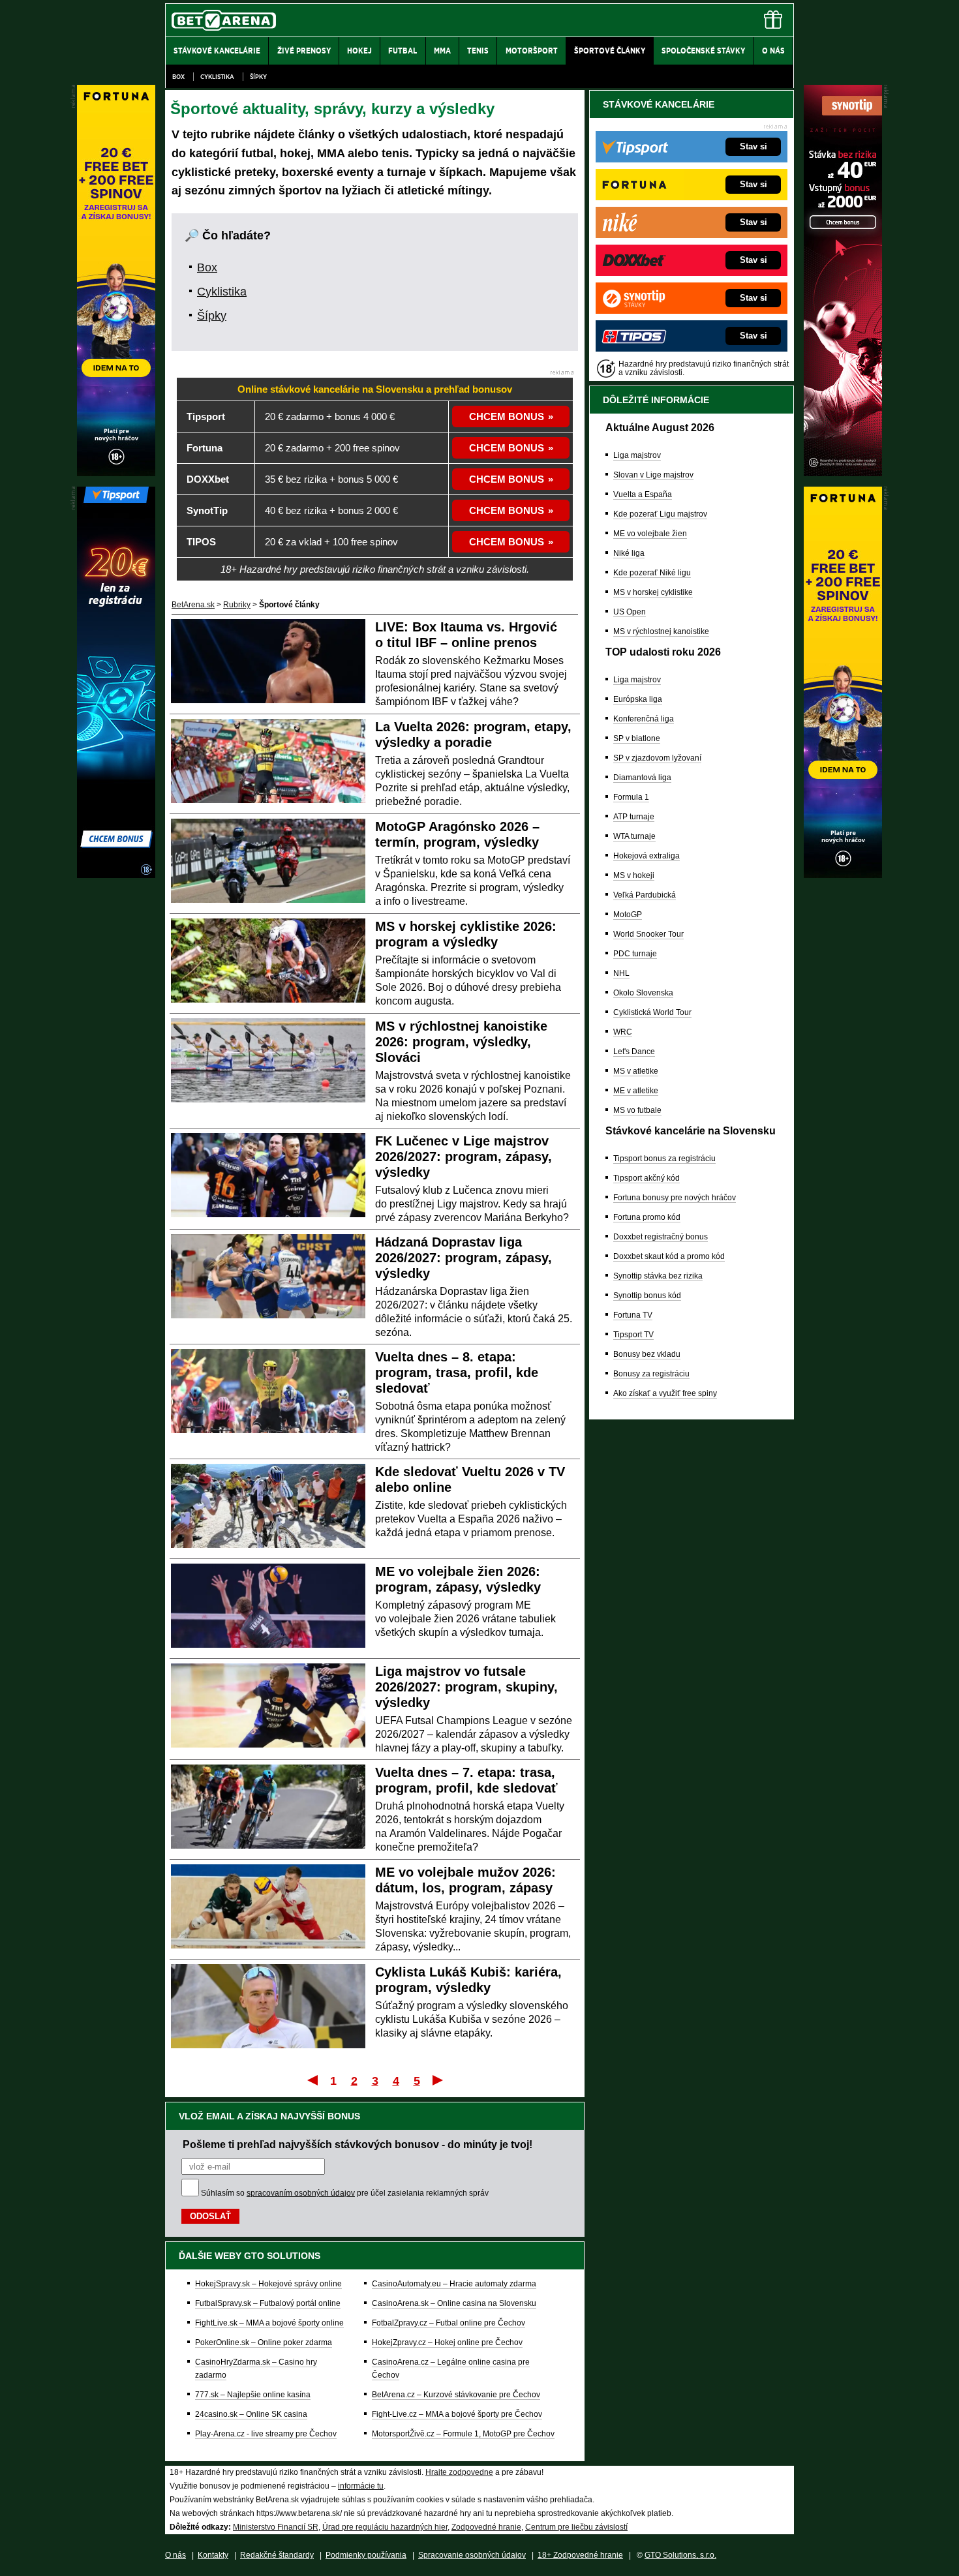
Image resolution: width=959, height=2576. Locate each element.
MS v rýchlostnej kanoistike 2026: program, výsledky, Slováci (461, 1042)
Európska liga (638, 699)
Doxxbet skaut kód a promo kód (669, 1256)
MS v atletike (636, 1071)
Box (178, 77)
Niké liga (629, 553)
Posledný (439, 2080)
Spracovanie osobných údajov (472, 2555)
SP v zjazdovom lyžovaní (657, 758)
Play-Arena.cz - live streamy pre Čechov (266, 2434)
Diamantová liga (642, 778)
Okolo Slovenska (643, 993)
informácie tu (361, 2486)
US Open (630, 612)
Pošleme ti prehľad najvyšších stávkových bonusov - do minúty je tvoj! (358, 2144)
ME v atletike (636, 1091)
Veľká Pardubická (645, 895)
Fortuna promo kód (647, 1217)
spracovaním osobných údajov (301, 2193)
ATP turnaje (634, 817)
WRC (623, 1032)
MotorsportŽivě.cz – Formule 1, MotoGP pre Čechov (463, 2434)
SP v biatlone (637, 738)
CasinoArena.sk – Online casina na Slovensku (454, 2303)
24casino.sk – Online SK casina (251, 2414)
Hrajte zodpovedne (459, 2472)
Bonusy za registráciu (651, 1374)
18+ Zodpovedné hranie (580, 2555)
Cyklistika (217, 77)
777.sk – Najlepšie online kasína (253, 2395)
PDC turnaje (635, 954)
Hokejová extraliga (647, 856)
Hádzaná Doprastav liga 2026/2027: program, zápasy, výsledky (464, 1258)
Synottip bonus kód (647, 1296)
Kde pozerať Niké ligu (652, 573)
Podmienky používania (366, 2555)
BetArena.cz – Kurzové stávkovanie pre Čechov (456, 2395)
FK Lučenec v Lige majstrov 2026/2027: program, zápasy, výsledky (464, 1157)
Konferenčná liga (644, 719)
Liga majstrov (637, 455)
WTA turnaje (634, 836)
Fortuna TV (633, 1315)
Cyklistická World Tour (652, 1012)
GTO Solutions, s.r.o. (680, 2555)
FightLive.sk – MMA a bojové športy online (269, 2323)
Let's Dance (634, 1052)
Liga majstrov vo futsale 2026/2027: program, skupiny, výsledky (466, 1687)
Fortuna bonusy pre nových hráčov (675, 1198)
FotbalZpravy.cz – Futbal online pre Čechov (449, 2323)
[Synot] (843, 473)
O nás (175, 2555)
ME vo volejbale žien (650, 534)
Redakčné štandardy (277, 2555)
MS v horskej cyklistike (653, 592)
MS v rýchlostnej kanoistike (661, 631)
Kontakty (213, 2555)
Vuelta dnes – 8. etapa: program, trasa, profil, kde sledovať (457, 1372)
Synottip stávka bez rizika (658, 1276)
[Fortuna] (843, 875)
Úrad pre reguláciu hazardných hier (385, 2527)
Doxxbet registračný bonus (661, 1237)
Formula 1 (631, 797)
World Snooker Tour (648, 934)
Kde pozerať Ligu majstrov (660, 514)
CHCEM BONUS (507, 417)
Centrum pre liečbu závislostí (576, 2527)
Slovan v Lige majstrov (653, 475)
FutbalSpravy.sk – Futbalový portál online (268, 2303)
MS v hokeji (634, 875)
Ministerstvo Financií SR (276, 2527)
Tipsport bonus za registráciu (664, 1159)
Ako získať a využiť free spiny (665, 1393)
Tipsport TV (633, 1335)
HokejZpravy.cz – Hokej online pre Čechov (447, 2342)
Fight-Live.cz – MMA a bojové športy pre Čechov (457, 2414)
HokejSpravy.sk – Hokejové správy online (268, 2284)
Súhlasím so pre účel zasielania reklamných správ (345, 2193)
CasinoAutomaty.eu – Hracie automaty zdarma (454, 2284)
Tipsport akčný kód (647, 1178)
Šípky (258, 77)
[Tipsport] (116, 875)
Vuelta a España (643, 494)
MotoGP (628, 915)
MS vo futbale (637, 1110)
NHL (621, 973)
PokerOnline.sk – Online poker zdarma (264, 2342)
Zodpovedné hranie (486, 2527)
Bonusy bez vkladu (647, 1354)
